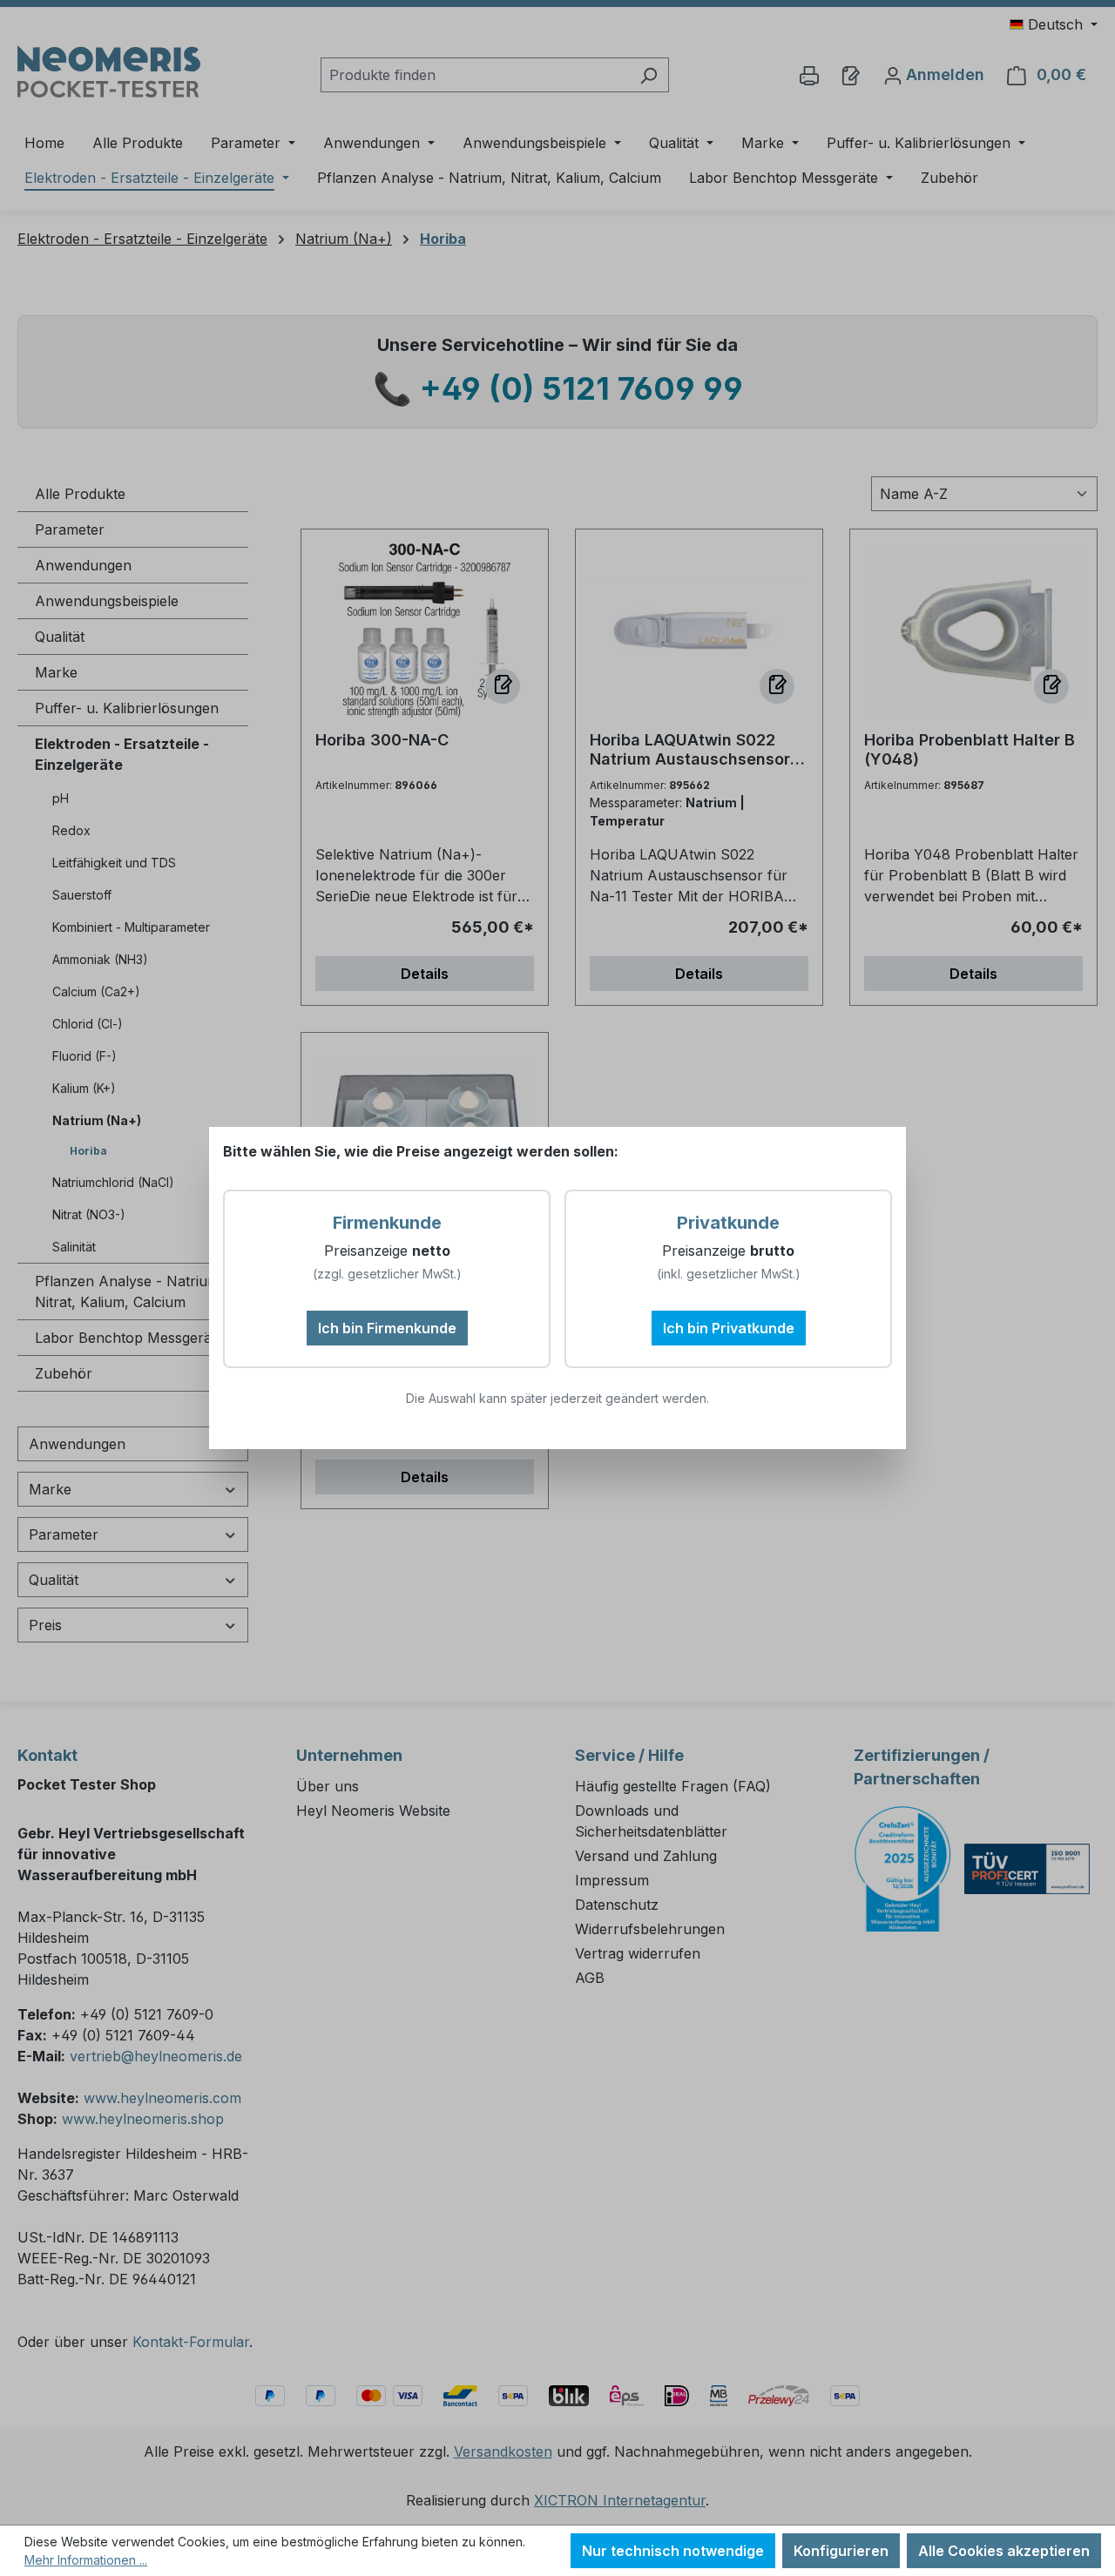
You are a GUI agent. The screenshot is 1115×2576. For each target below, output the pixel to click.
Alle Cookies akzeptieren (1004, 2551)
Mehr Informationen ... (86, 2560)
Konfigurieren (841, 2551)
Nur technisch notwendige (673, 2551)
